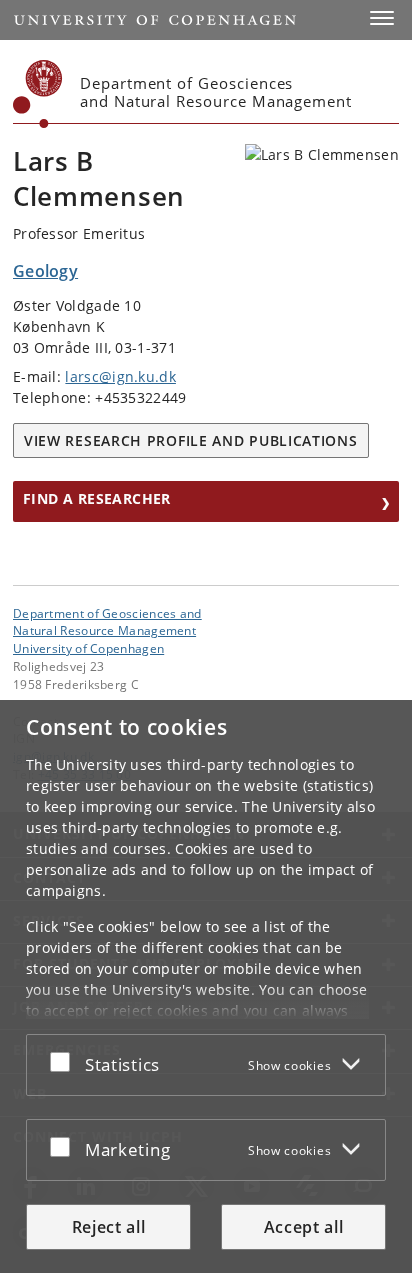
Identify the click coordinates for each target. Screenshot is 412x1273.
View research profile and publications (191, 440)
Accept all (304, 1227)
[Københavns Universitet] (38, 94)
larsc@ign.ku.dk (120, 376)
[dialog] (206, 986)
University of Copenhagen (88, 648)
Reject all (109, 1227)
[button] (382, 18)
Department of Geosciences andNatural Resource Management (107, 622)
